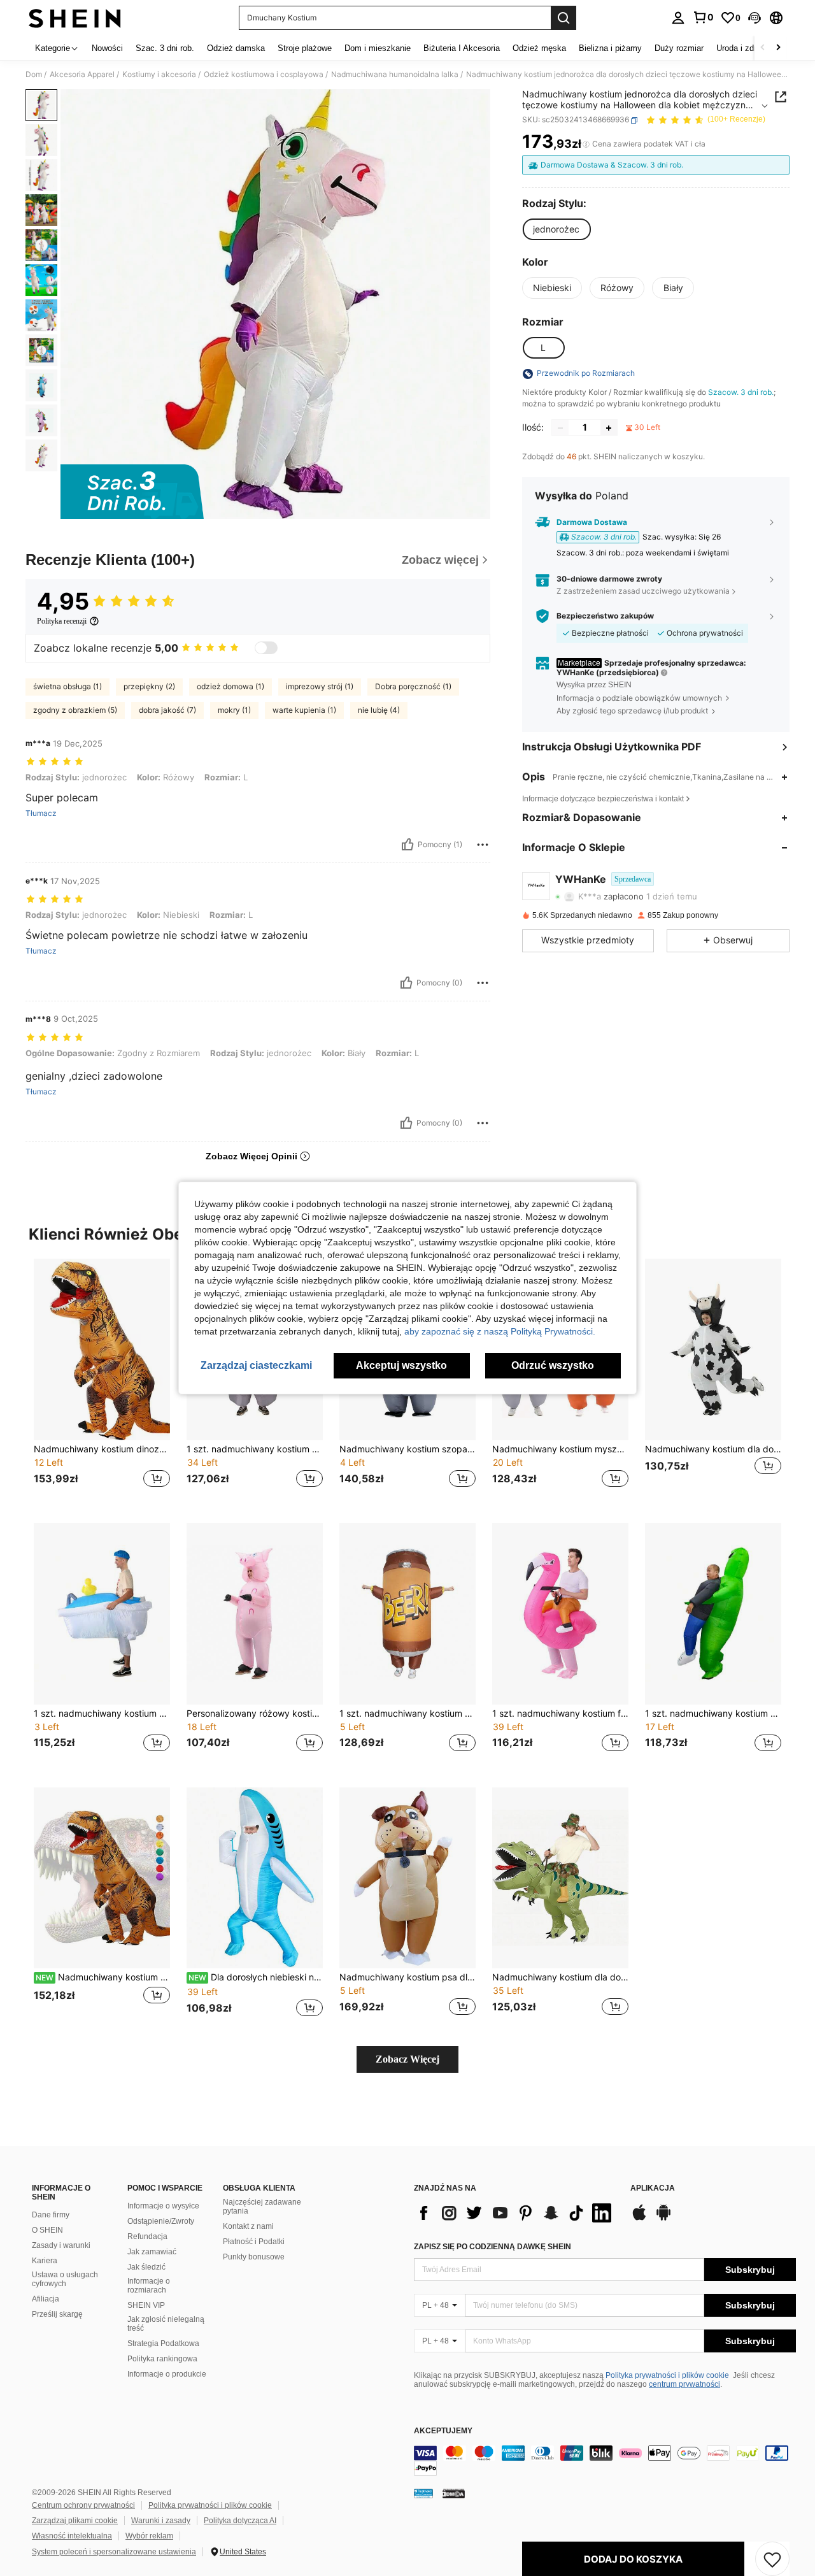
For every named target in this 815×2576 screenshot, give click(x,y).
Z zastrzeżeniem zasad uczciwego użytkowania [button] (643, 591)
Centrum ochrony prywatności (83, 2505)
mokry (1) (234, 710)
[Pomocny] (407, 845)
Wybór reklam (149, 2536)
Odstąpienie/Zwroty (161, 2221)
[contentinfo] (605, 2461)
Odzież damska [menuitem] (236, 48)
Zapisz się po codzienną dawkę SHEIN (493, 2247)
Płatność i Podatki (254, 2242)
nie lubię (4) (379, 710)
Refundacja (147, 2236)
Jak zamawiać (152, 2252)
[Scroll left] (763, 48)
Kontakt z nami (248, 2226)
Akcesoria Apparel (82, 75)
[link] (703, 17)
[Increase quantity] (609, 428)
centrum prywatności (684, 2384)
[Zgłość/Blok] (483, 845)
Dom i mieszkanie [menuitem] (378, 48)
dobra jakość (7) (167, 710)
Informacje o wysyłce (163, 2206)
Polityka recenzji (62, 621)
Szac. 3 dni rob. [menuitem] (165, 48)
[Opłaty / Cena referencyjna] (586, 145)
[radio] (556, 229)
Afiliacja (46, 2299)
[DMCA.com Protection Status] (454, 2493)
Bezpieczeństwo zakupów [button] (605, 616)
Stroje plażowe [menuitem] (305, 48)
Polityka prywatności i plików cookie (667, 2375)
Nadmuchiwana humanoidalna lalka (395, 75)
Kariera (45, 2261)
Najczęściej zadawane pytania (262, 2207)
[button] (755, 18)
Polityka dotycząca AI (240, 2521)
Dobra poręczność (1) (413, 686)
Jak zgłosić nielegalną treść (166, 2324)
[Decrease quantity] (560, 428)
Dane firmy (51, 2215)
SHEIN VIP (146, 2305)
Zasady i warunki (61, 2245)
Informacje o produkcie (167, 2374)
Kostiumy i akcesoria (159, 75)
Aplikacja (653, 2188)
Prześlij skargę (57, 2314)
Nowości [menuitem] (107, 48)
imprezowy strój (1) (320, 686)
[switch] (266, 648)
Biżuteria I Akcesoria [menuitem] (462, 48)
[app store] (639, 2219)
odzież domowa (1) (230, 686)
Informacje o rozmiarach (149, 2286)
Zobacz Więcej (407, 2059)
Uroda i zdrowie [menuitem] (745, 48)
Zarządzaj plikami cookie (75, 2521)
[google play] (663, 2219)
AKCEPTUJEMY (443, 2431)
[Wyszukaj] (563, 18)
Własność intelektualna (72, 2536)
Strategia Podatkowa (163, 2343)
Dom (34, 75)
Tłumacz (41, 813)
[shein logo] (75, 18)
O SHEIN (47, 2230)
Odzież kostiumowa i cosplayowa (264, 75)
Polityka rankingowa (162, 2359)
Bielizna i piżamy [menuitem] (610, 48)
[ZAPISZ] (772, 2559)
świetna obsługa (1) (67, 686)
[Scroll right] (778, 48)
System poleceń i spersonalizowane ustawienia (114, 2552)
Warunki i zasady (161, 2521)
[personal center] (678, 18)
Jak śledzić (146, 2267)
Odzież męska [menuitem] (539, 48)
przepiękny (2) (149, 686)
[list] (516, 2213)
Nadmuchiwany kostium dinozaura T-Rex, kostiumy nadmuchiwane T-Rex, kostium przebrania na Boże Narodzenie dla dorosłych (103, 1977)
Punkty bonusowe (254, 2257)
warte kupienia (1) (304, 710)
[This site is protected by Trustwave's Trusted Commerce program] (423, 2493)
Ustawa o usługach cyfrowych (65, 2279)
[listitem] (102, 1381)
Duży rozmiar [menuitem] (679, 48)
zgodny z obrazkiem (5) (75, 710)
